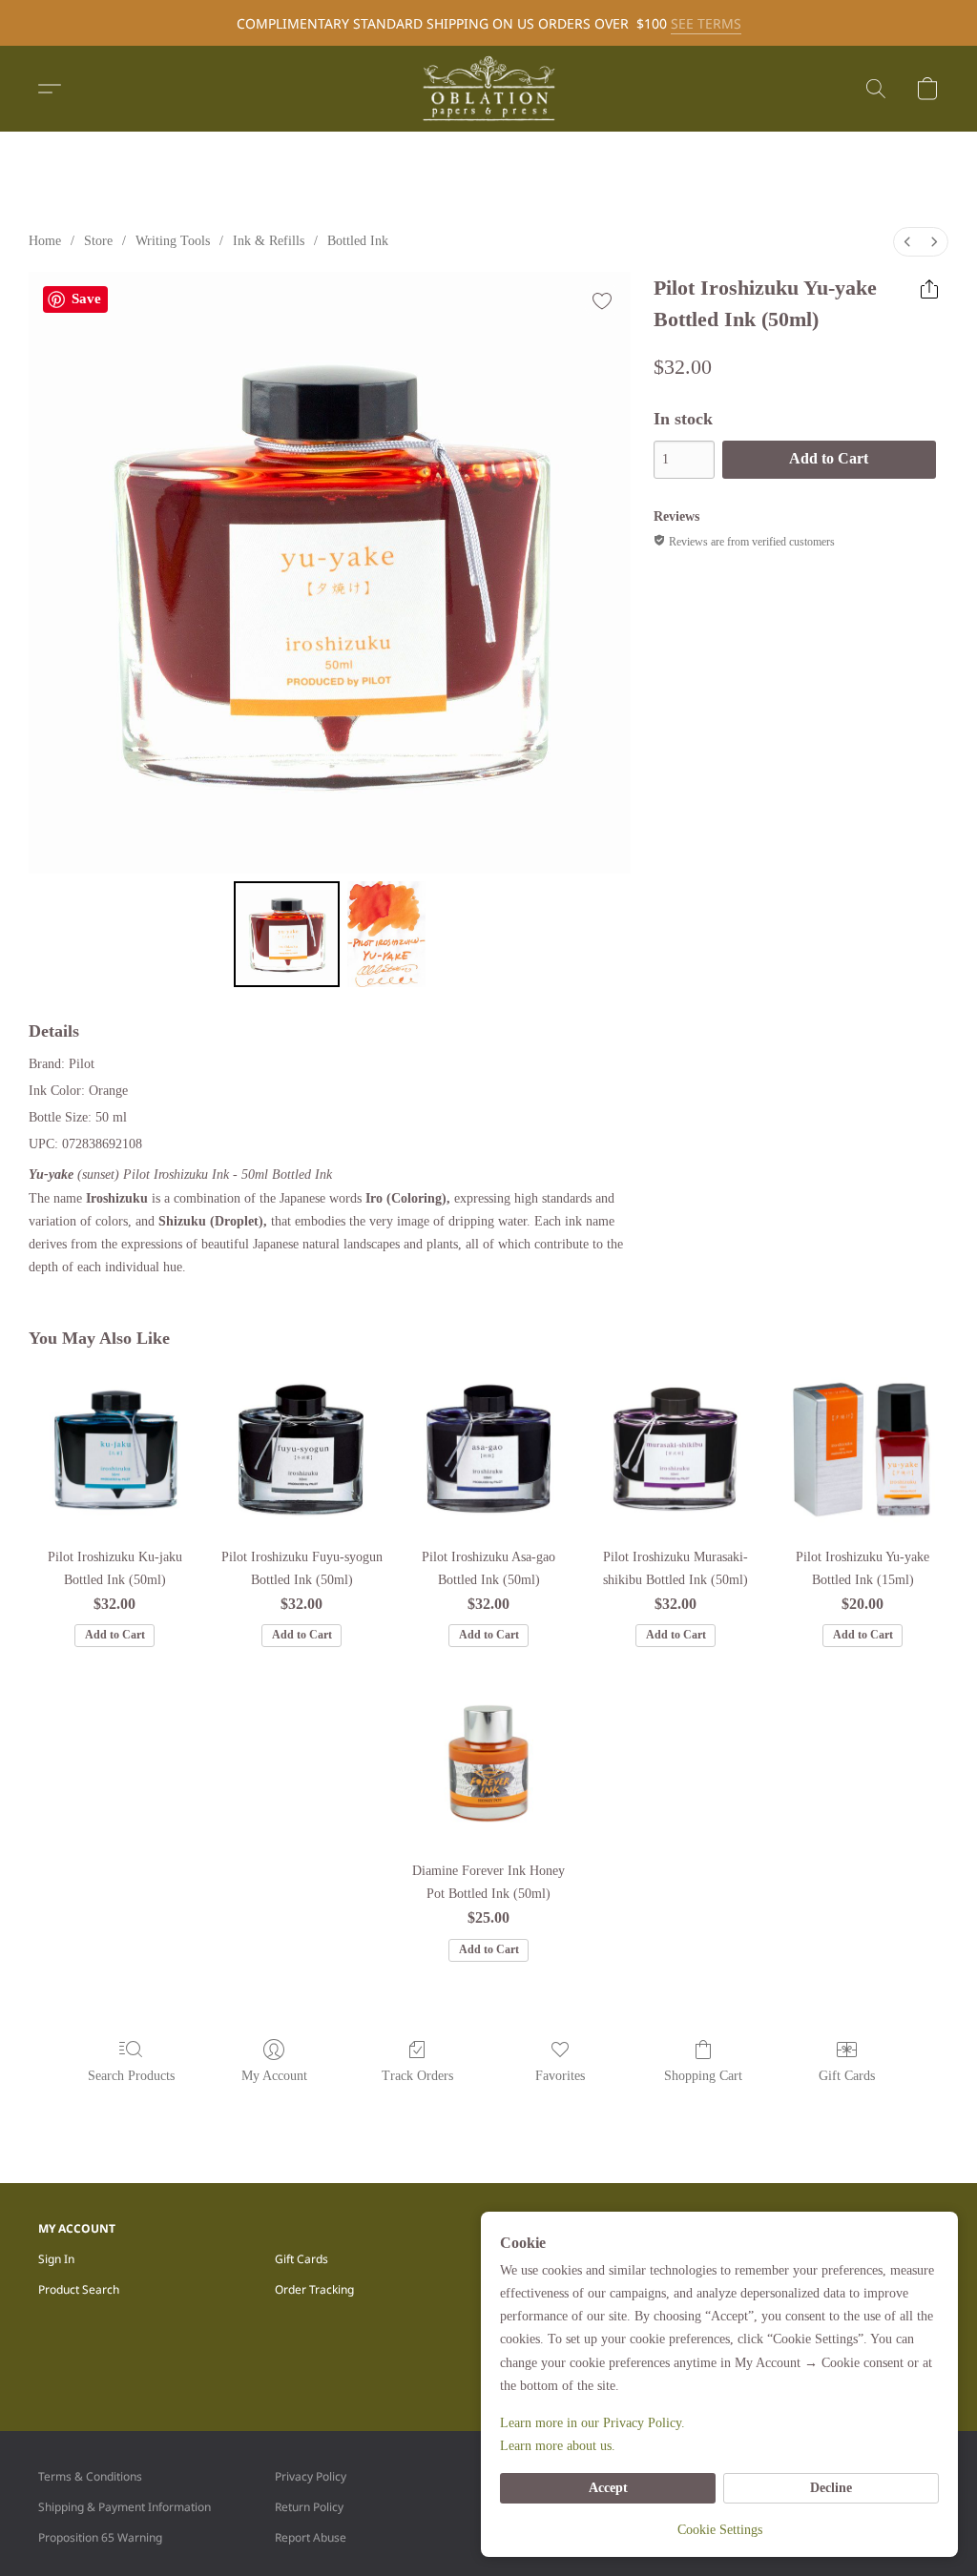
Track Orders (417, 2076)
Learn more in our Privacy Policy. (592, 2423)
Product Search (79, 2289)
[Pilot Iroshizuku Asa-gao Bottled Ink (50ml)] (488, 1450)
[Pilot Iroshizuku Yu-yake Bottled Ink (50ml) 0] (287, 935)
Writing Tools (173, 241)
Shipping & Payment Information (125, 2507)
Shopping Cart (703, 2076)
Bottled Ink (358, 241)
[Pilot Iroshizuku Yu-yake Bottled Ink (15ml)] (863, 1450)
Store (98, 241)
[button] (488, 89)
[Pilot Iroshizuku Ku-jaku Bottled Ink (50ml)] (114, 1450)
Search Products (131, 2076)
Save (86, 299)
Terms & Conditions (90, 2476)
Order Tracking (314, 2289)
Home (45, 241)
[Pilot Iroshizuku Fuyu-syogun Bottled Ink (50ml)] (301, 1450)
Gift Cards (847, 2076)
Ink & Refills (269, 241)
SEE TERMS (706, 23)
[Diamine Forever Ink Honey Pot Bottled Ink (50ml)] (488, 1763)
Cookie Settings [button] (720, 2530)
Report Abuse (311, 2537)
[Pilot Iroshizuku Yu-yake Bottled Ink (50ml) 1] (386, 935)
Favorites (560, 2076)
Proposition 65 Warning (100, 2537)
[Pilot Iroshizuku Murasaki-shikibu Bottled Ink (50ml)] (676, 1450)
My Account (274, 2076)
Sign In (56, 2259)
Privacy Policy (311, 2476)
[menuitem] (907, 242)
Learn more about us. (558, 2446)
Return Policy (309, 2507)
